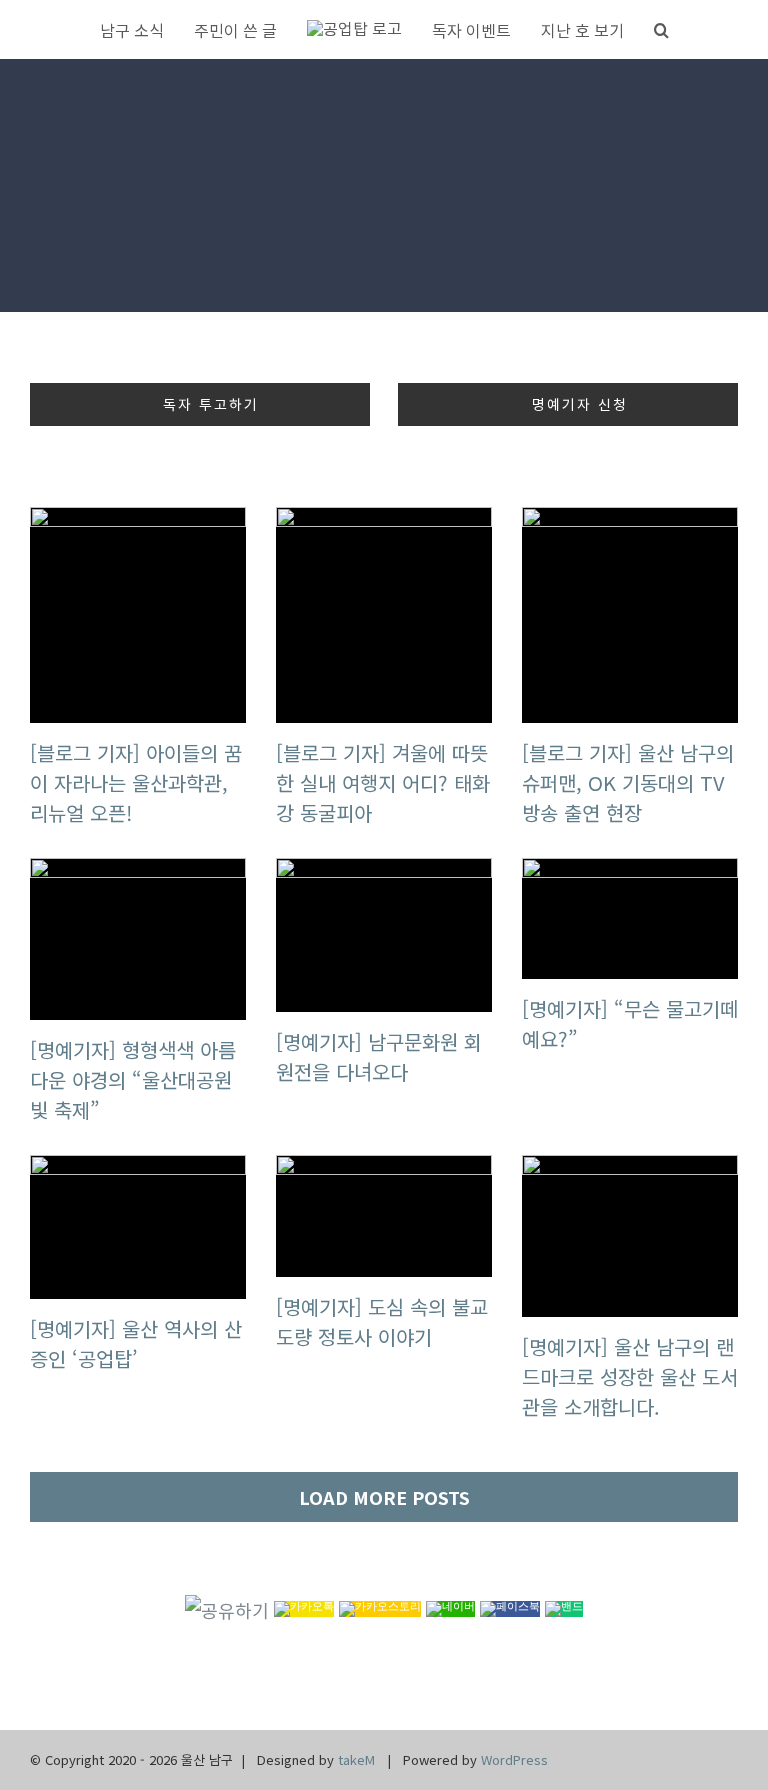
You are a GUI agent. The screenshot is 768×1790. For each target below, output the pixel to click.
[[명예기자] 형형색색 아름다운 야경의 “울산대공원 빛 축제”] (138, 939)
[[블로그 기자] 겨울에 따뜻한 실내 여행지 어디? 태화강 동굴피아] (384, 615)
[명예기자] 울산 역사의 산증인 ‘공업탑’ (136, 1343)
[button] (661, 30)
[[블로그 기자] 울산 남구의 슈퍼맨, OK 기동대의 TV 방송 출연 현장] (630, 615)
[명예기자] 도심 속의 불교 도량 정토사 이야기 (382, 1321)
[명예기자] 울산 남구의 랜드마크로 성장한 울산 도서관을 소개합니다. (630, 1376)
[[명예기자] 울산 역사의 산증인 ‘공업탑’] (138, 1227)
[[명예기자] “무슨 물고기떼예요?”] (630, 918)
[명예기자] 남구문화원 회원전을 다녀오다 (379, 1056)
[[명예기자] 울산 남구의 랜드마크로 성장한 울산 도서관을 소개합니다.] (630, 1236)
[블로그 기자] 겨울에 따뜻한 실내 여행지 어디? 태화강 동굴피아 (383, 782)
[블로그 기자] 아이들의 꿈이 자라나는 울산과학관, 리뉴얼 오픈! (136, 782)
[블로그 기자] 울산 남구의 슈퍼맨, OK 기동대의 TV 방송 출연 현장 (628, 782)
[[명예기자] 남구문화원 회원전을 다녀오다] (384, 935)
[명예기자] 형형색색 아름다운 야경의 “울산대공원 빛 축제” (133, 1079)
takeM (356, 1759)
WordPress (514, 1759)
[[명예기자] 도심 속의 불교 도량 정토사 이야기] (384, 1216)
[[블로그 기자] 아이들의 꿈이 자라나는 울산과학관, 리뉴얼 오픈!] (138, 615)
